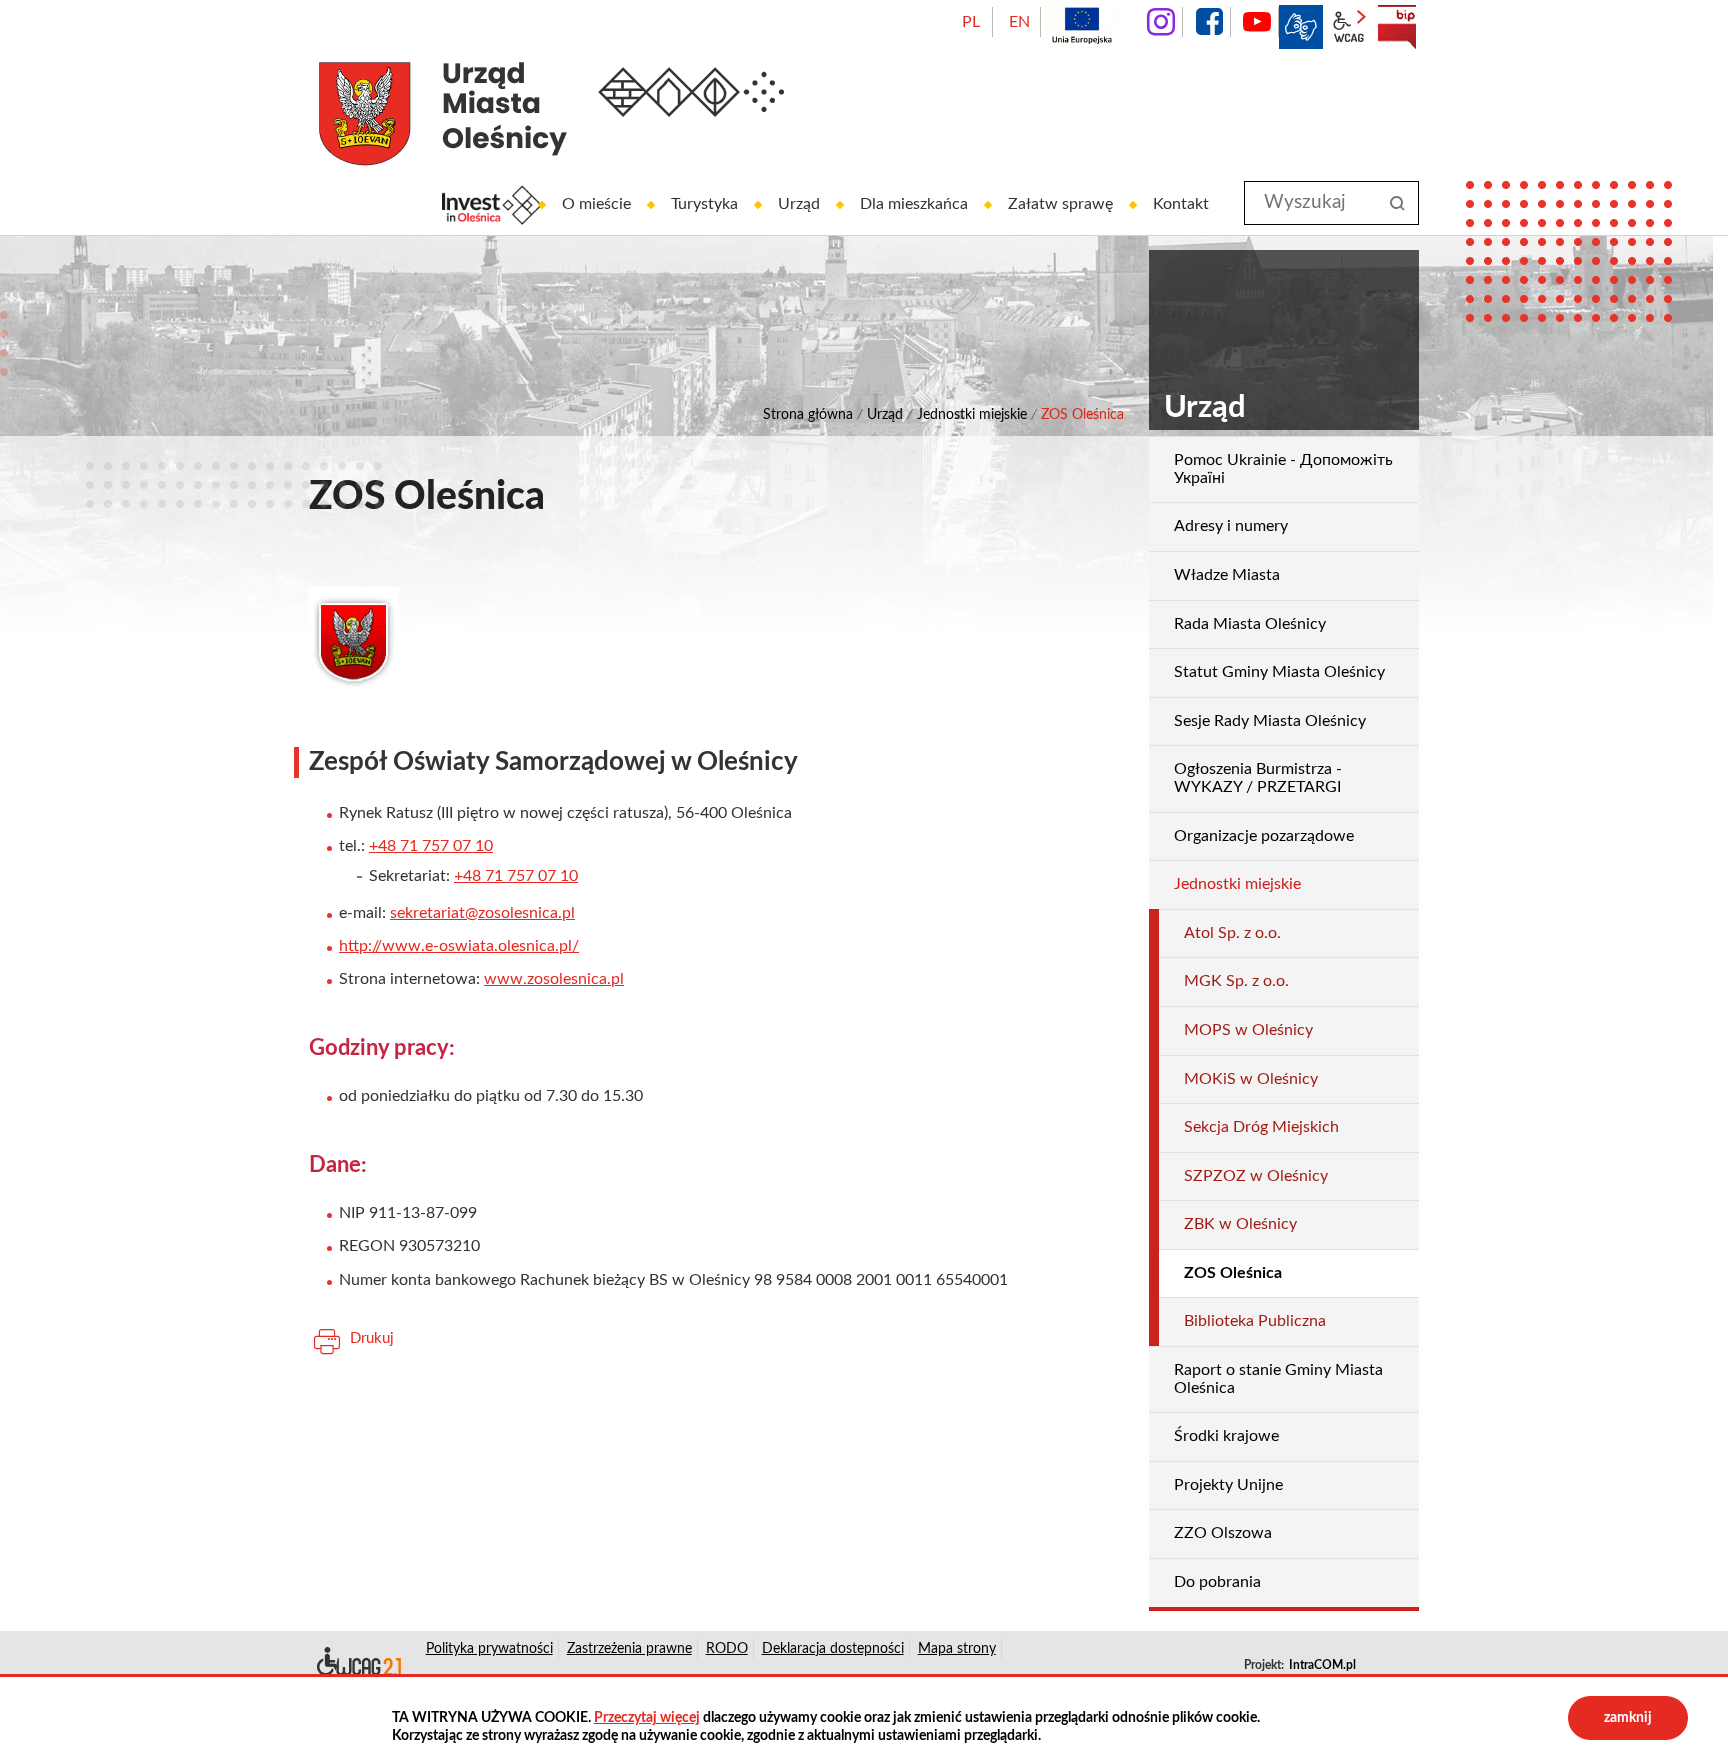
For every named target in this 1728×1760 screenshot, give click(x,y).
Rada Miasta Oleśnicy (1250, 624)
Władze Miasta (1227, 575)
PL (971, 22)
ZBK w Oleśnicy (1240, 1224)
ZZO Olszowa (1223, 1533)
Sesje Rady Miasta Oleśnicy (1270, 721)
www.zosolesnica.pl (554, 979)
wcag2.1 (1349, 27)
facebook (1209, 22)
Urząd (885, 415)
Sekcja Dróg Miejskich (1261, 1127)
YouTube (1257, 22)
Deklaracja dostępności (357, 1665)
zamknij (1628, 1718)
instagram (1161, 22)
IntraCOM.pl (1322, 1665)
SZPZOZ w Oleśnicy (1256, 1176)
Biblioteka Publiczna (1255, 1321)
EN (1019, 22)
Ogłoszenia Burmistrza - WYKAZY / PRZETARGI (1258, 778)
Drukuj (372, 1338)
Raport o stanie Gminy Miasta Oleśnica (1278, 1379)
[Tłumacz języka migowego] (1301, 27)
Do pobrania (1217, 1582)
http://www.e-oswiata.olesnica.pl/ (459, 946)
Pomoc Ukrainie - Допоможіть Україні (1283, 469)
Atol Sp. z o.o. (1232, 933)
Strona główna (808, 415)
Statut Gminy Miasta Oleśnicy (1279, 672)
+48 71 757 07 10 (431, 846)
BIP (1397, 27)
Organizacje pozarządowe (1264, 836)
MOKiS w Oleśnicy (1251, 1079)
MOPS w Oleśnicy (1248, 1030)
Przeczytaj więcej (647, 1718)
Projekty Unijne (1228, 1485)
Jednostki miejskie (972, 415)
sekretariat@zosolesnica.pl (482, 913)
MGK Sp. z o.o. (1236, 981)
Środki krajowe (1226, 1436)
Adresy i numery (1231, 526)
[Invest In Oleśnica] (492, 205)
